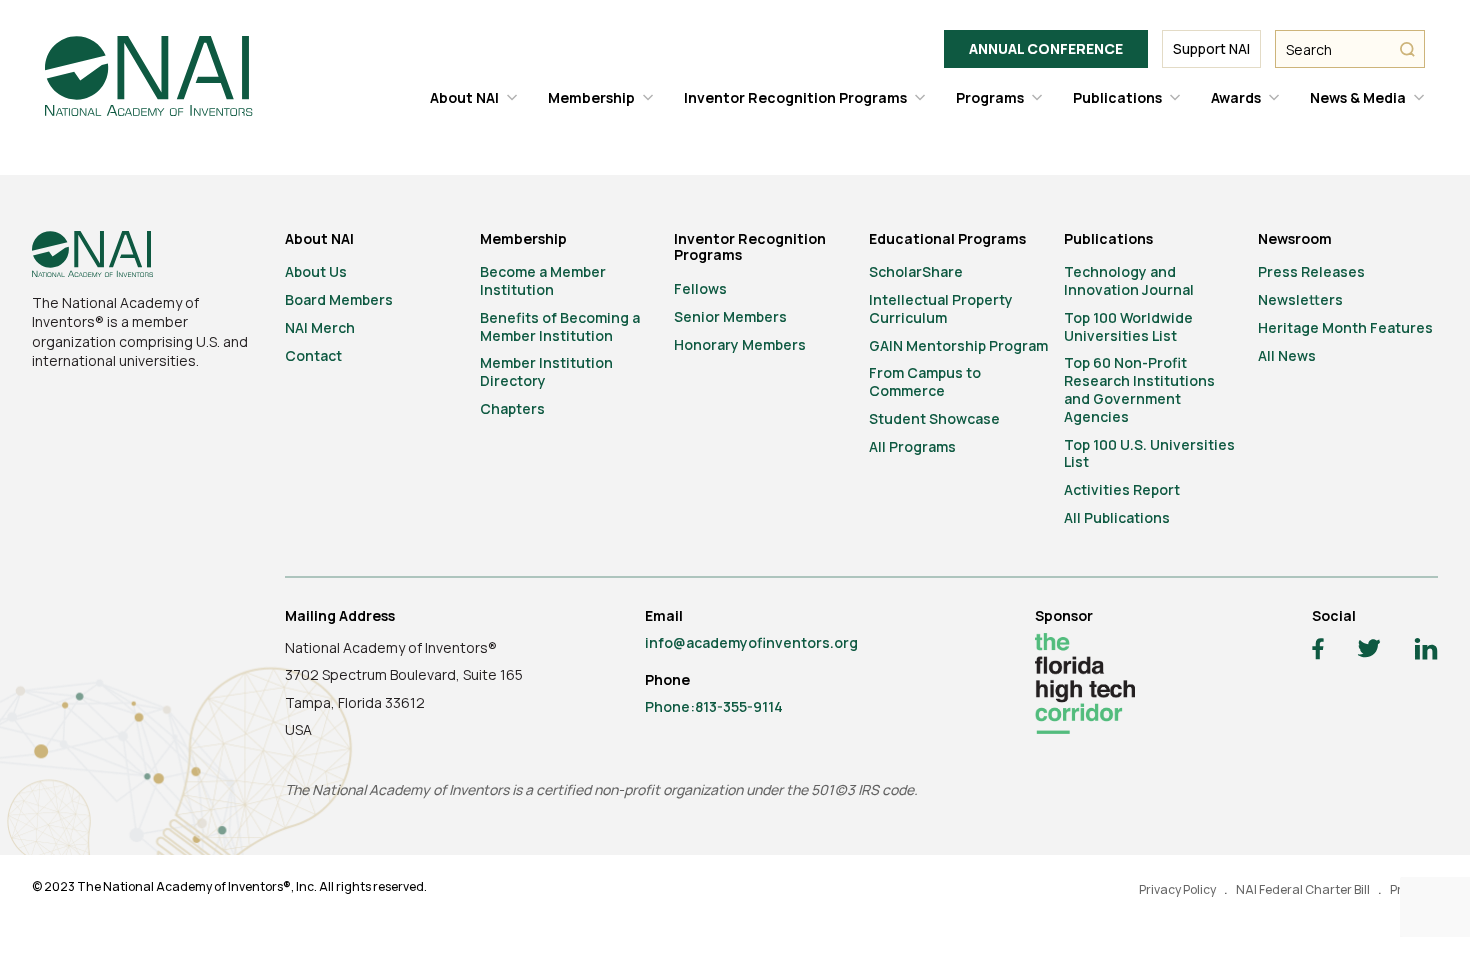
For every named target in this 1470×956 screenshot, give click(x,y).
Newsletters (1300, 299)
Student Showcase (934, 418)
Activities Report (1122, 489)
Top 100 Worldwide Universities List (1128, 326)
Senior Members (730, 316)
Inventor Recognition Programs (795, 97)
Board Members (339, 299)
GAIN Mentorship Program (958, 345)
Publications (1117, 97)
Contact (313, 355)
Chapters (512, 408)
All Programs (912, 446)
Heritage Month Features (1345, 327)
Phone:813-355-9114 (714, 706)
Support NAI (1211, 48)
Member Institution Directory (546, 371)
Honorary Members (740, 344)
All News (1287, 355)
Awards (1236, 97)
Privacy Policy (1177, 889)
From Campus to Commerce (925, 381)
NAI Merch (320, 327)
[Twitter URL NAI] (1369, 651)
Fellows (700, 288)
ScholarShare (916, 271)
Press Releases (1311, 271)
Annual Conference (1046, 48)
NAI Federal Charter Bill (1303, 889)
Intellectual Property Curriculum (941, 308)
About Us (316, 271)
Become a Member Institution (543, 280)
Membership (591, 97)
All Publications (1117, 517)
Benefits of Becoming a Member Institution (560, 326)
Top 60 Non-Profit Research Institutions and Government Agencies (1139, 389)
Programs (990, 97)
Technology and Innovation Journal (1129, 280)
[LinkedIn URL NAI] (1426, 651)
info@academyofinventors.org (751, 642)
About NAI (464, 97)
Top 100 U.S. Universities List (1149, 453)
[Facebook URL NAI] (1318, 651)
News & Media (1358, 97)
